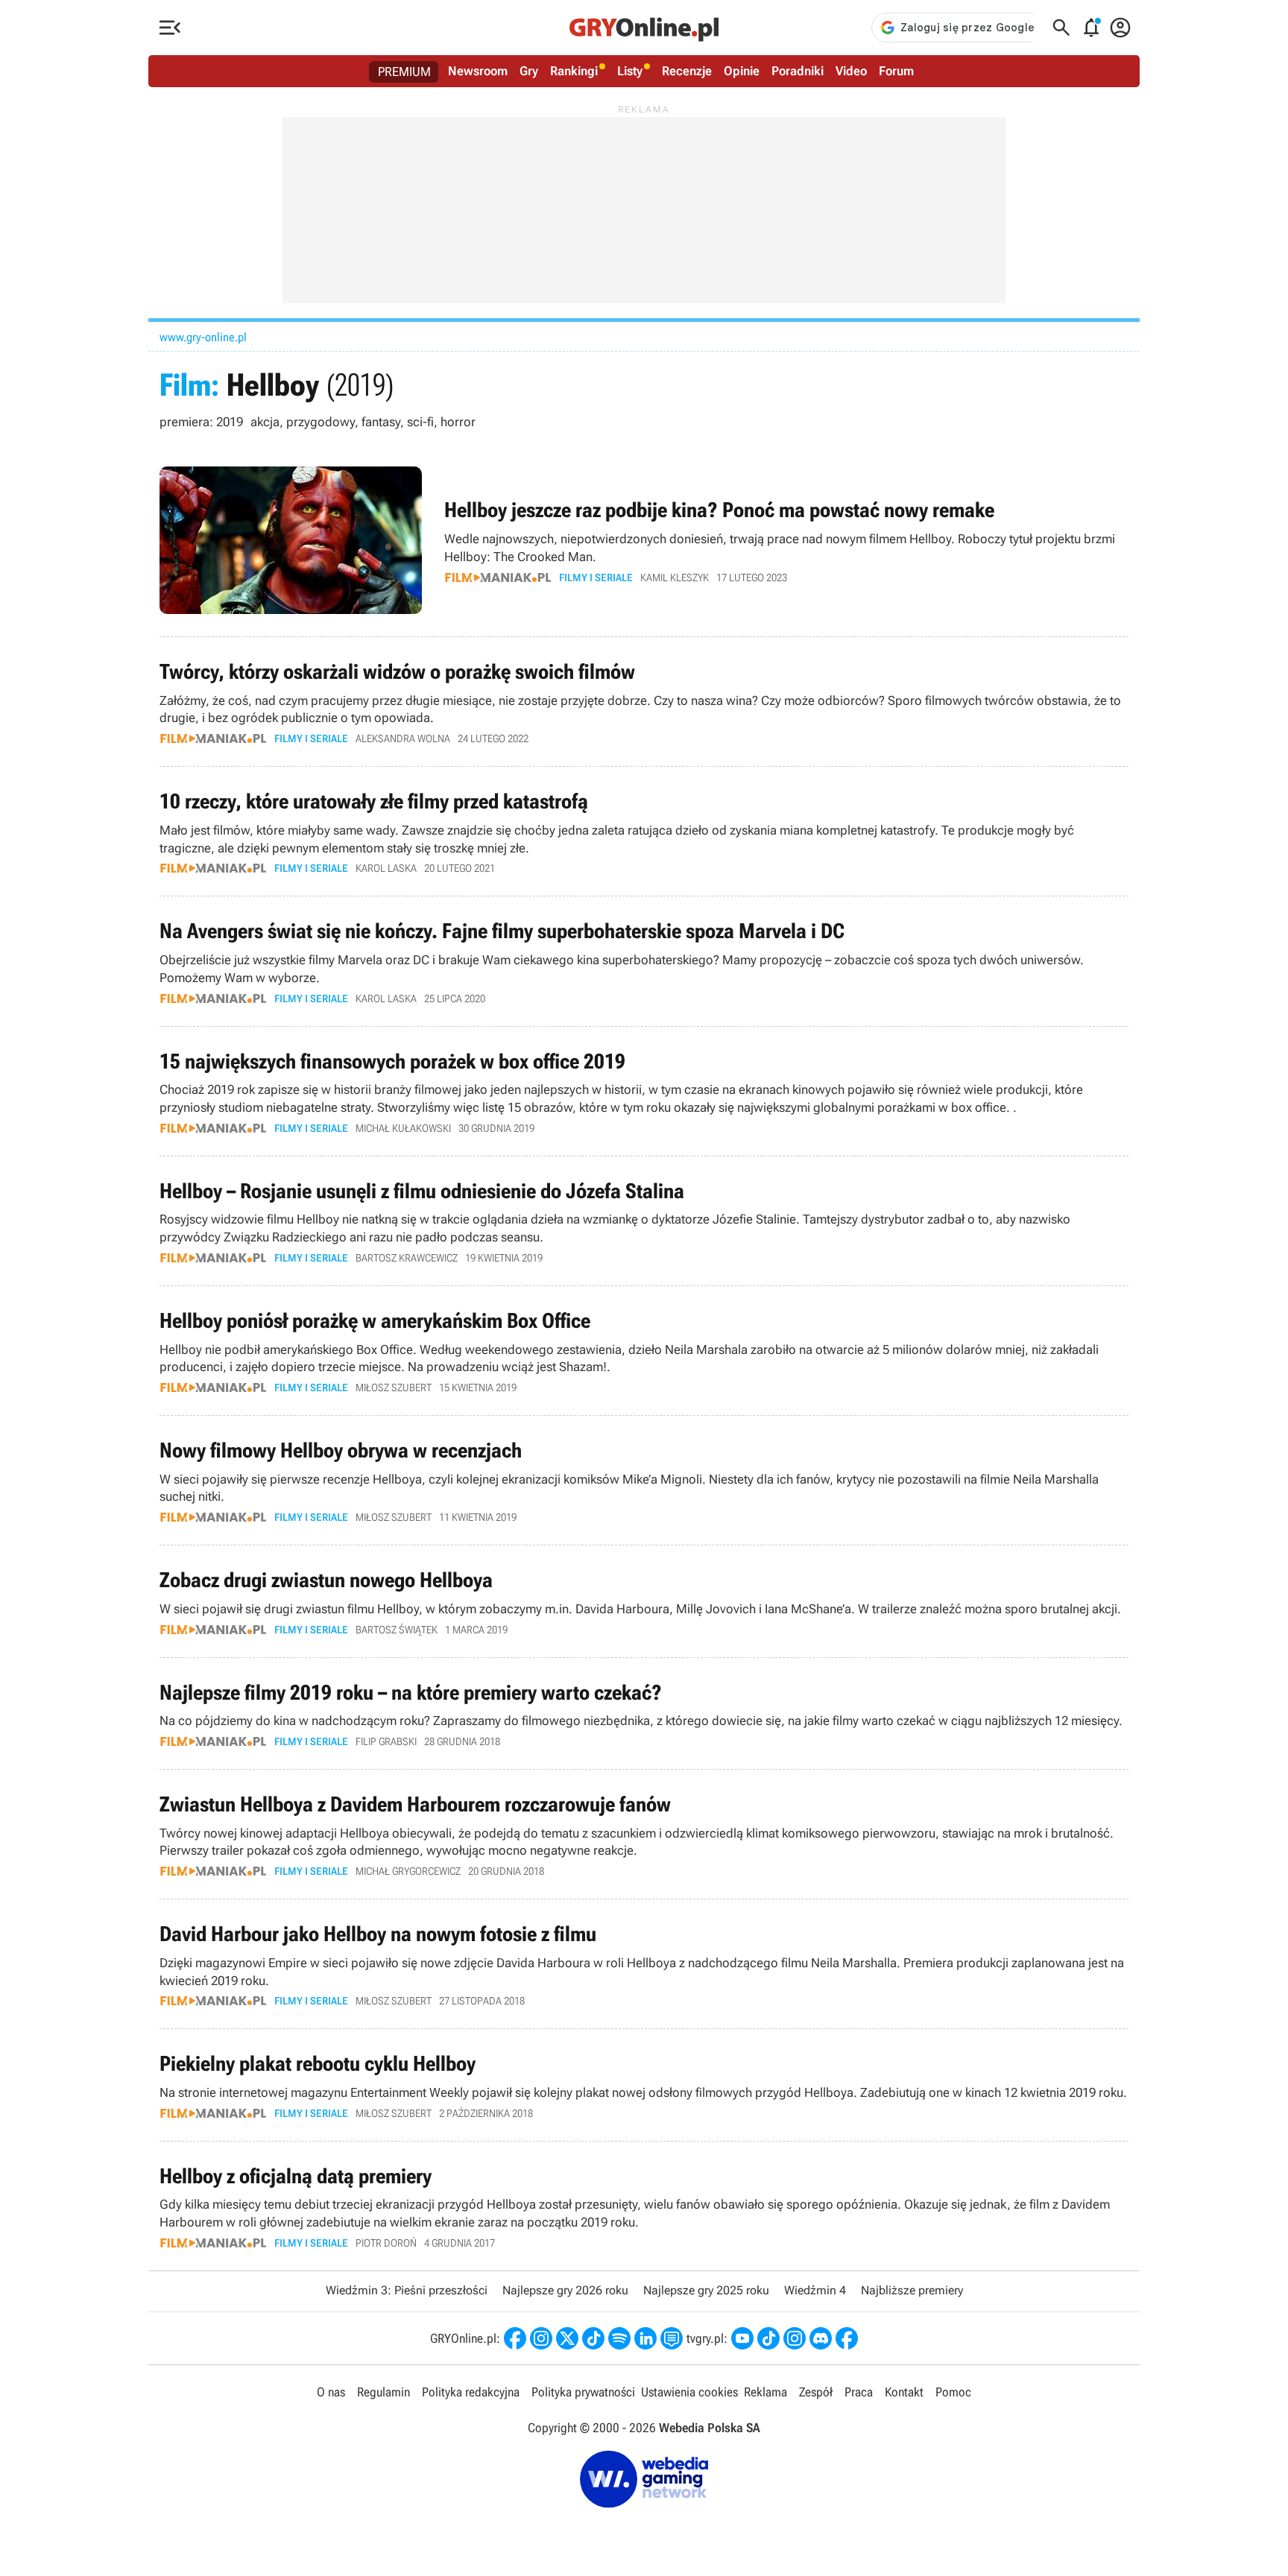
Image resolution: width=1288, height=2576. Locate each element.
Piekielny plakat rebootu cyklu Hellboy (644, 2085)
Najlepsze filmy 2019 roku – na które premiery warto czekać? (644, 1713)
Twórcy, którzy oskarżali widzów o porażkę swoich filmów (644, 702)
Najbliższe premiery (912, 2290)
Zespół (816, 2392)
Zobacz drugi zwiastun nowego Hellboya (644, 1601)
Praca (859, 2392)
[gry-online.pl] (644, 28)
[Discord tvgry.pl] (821, 2338)
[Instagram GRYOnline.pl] (541, 2338)
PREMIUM (404, 72)
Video (851, 71)
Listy (630, 71)
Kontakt (904, 2392)
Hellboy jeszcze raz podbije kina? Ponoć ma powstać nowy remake (644, 540)
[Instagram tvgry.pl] (795, 2338)
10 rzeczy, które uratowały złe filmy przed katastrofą (644, 831)
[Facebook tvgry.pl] (847, 2338)
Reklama (765, 2392)
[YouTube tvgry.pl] (742, 2338)
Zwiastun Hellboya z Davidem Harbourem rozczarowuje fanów (644, 1834)
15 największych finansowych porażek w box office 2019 (644, 1091)
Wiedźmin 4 (815, 2290)
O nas (331, 2392)
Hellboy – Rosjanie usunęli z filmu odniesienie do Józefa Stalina (644, 1221)
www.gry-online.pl (203, 337)
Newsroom (478, 71)
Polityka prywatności (583, 2392)
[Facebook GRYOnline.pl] (515, 2338)
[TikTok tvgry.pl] (768, 2338)
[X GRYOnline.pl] (567, 2338)
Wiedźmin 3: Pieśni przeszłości (407, 2290)
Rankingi (574, 71)
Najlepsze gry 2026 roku (565, 2290)
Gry (529, 71)
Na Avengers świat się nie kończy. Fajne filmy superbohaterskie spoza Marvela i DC (644, 961)
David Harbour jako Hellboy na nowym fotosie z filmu (644, 1964)
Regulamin (383, 2392)
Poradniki (798, 71)
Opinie (742, 71)
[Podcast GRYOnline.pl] (619, 2338)
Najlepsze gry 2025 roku (706, 2290)
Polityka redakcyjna (471, 2392)
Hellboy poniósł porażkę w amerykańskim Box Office (644, 1351)
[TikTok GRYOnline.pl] (593, 2338)
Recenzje (687, 71)
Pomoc (953, 2392)
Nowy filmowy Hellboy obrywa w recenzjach (644, 1480)
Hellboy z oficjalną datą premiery (644, 2206)
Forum (896, 71)
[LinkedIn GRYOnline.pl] (645, 2338)
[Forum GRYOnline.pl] (672, 2338)
